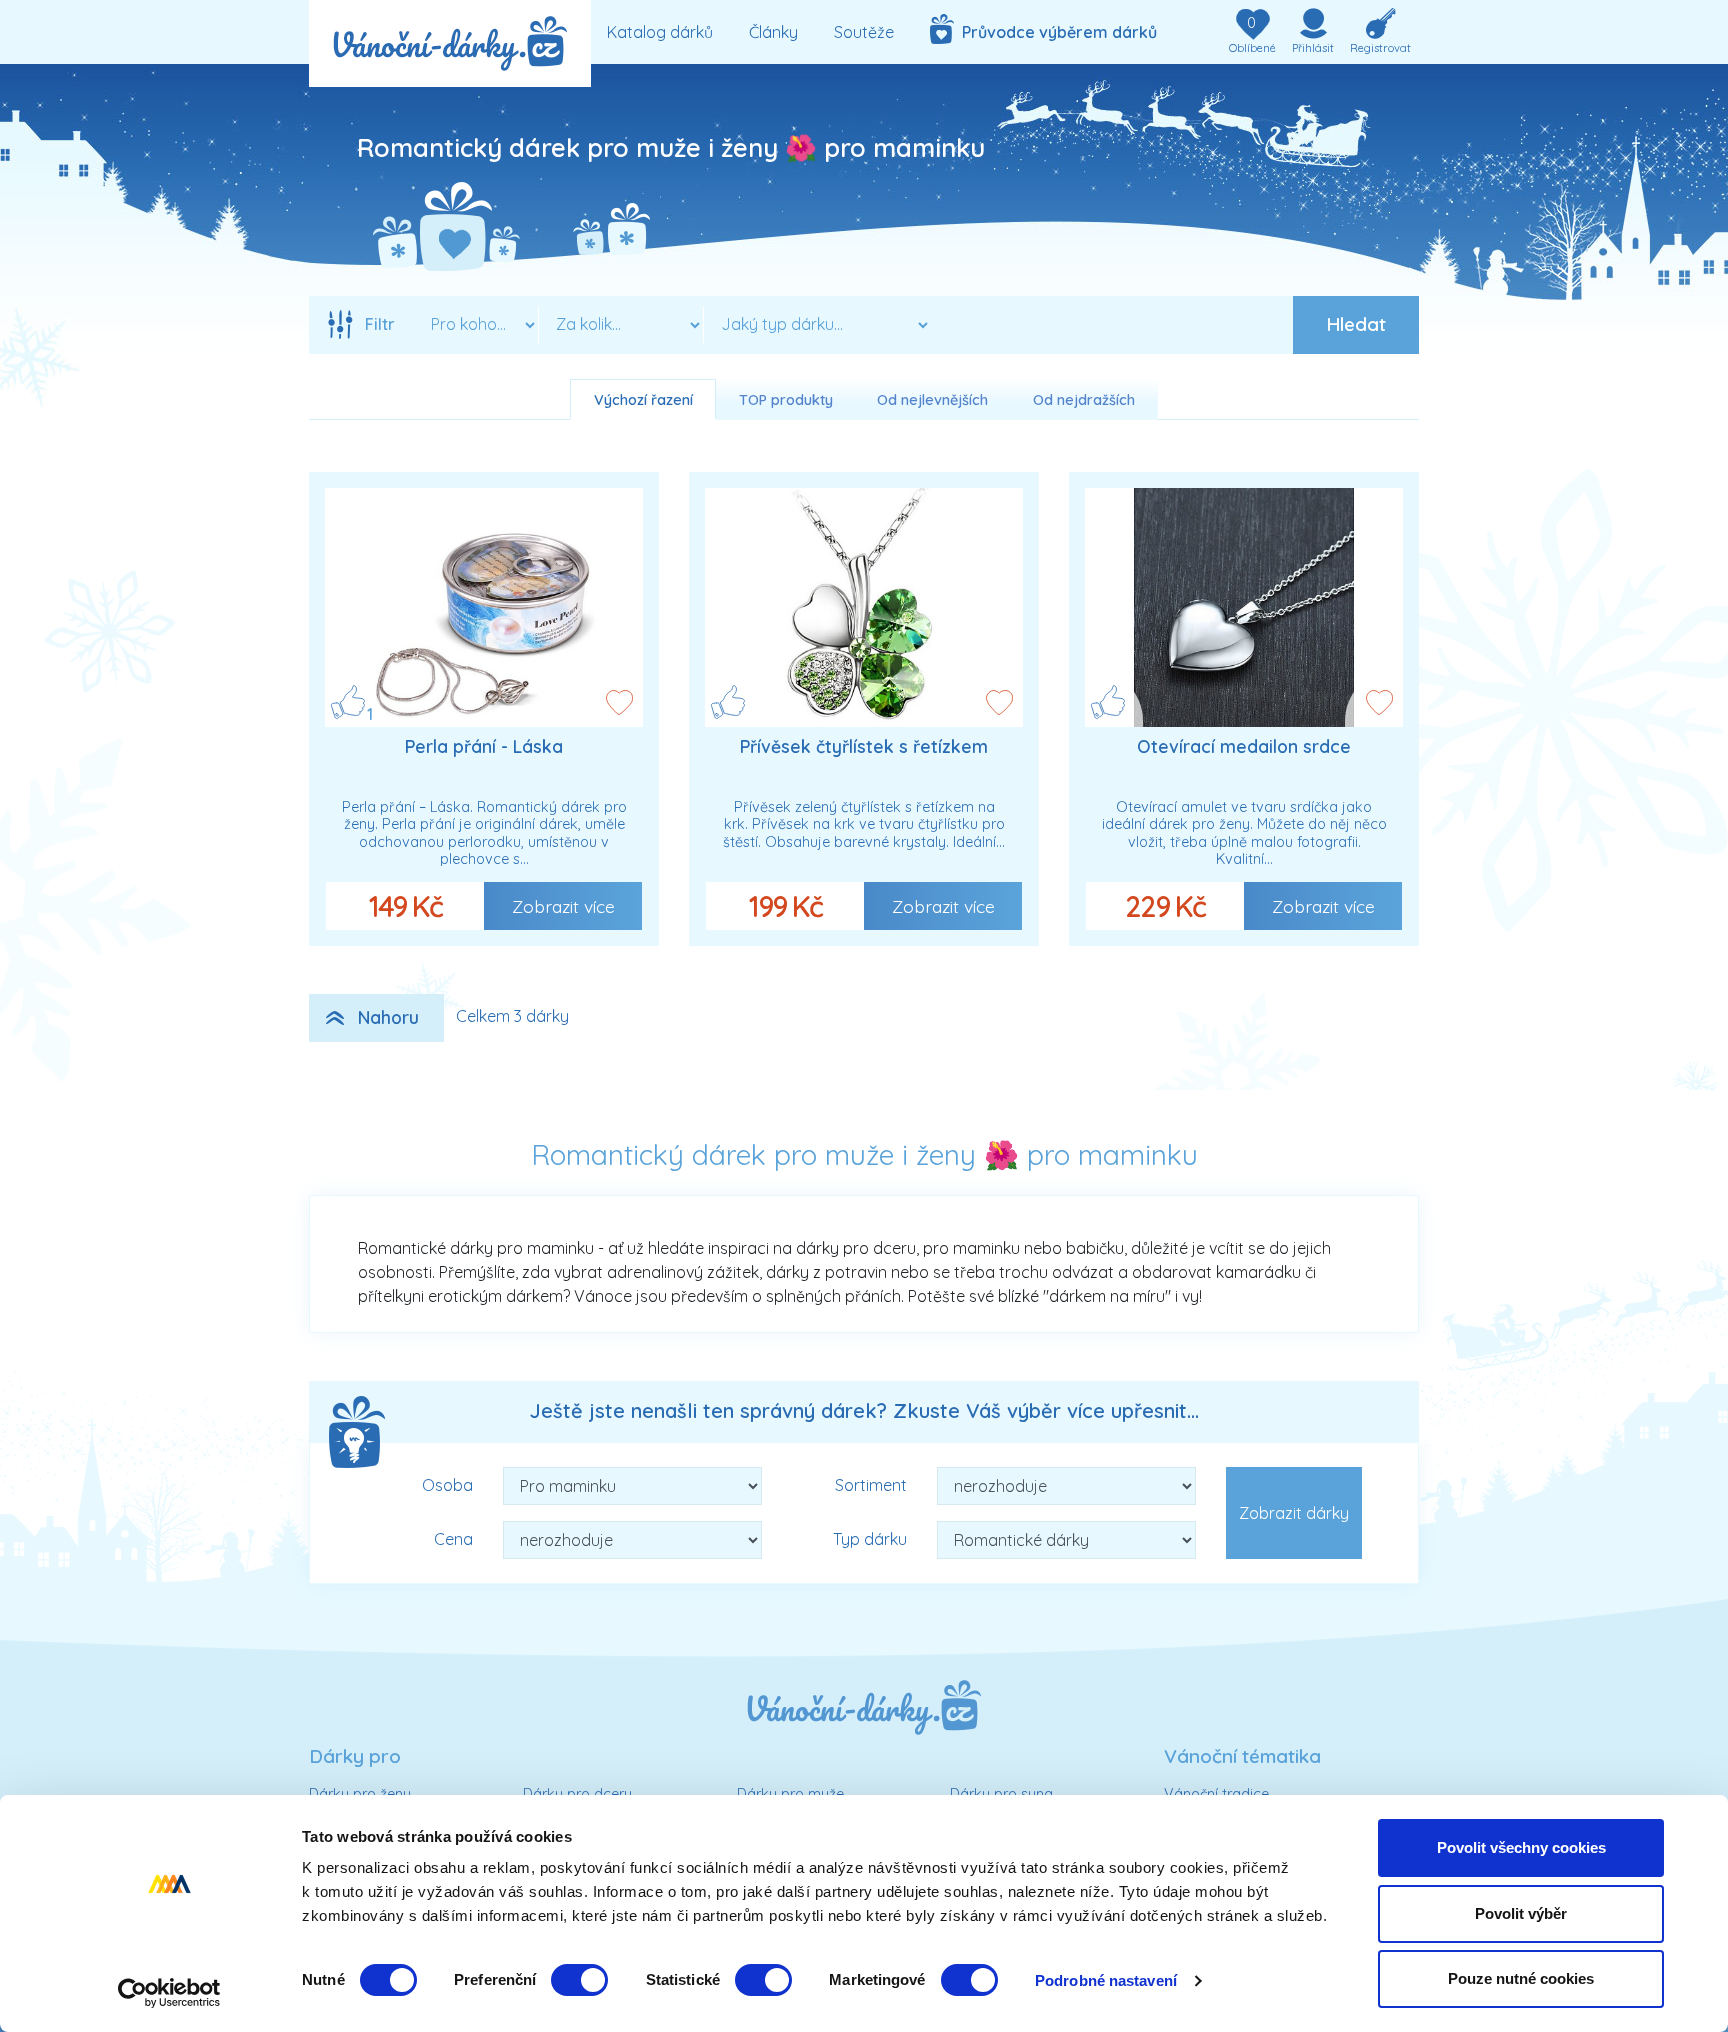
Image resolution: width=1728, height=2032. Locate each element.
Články (773, 32)
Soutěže (864, 32)
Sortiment (871, 1485)
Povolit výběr (1521, 1913)
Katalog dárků (660, 32)
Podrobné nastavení (1106, 1980)
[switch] (579, 1980)
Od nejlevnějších (932, 400)
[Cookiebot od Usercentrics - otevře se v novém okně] (169, 1993)
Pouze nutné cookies (1521, 1978)
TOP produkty (786, 400)
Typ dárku (870, 1539)
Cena (453, 1539)
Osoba (447, 1485)
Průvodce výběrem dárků (1055, 32)
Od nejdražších (1084, 400)
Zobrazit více (563, 906)
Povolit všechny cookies (1521, 1847)
